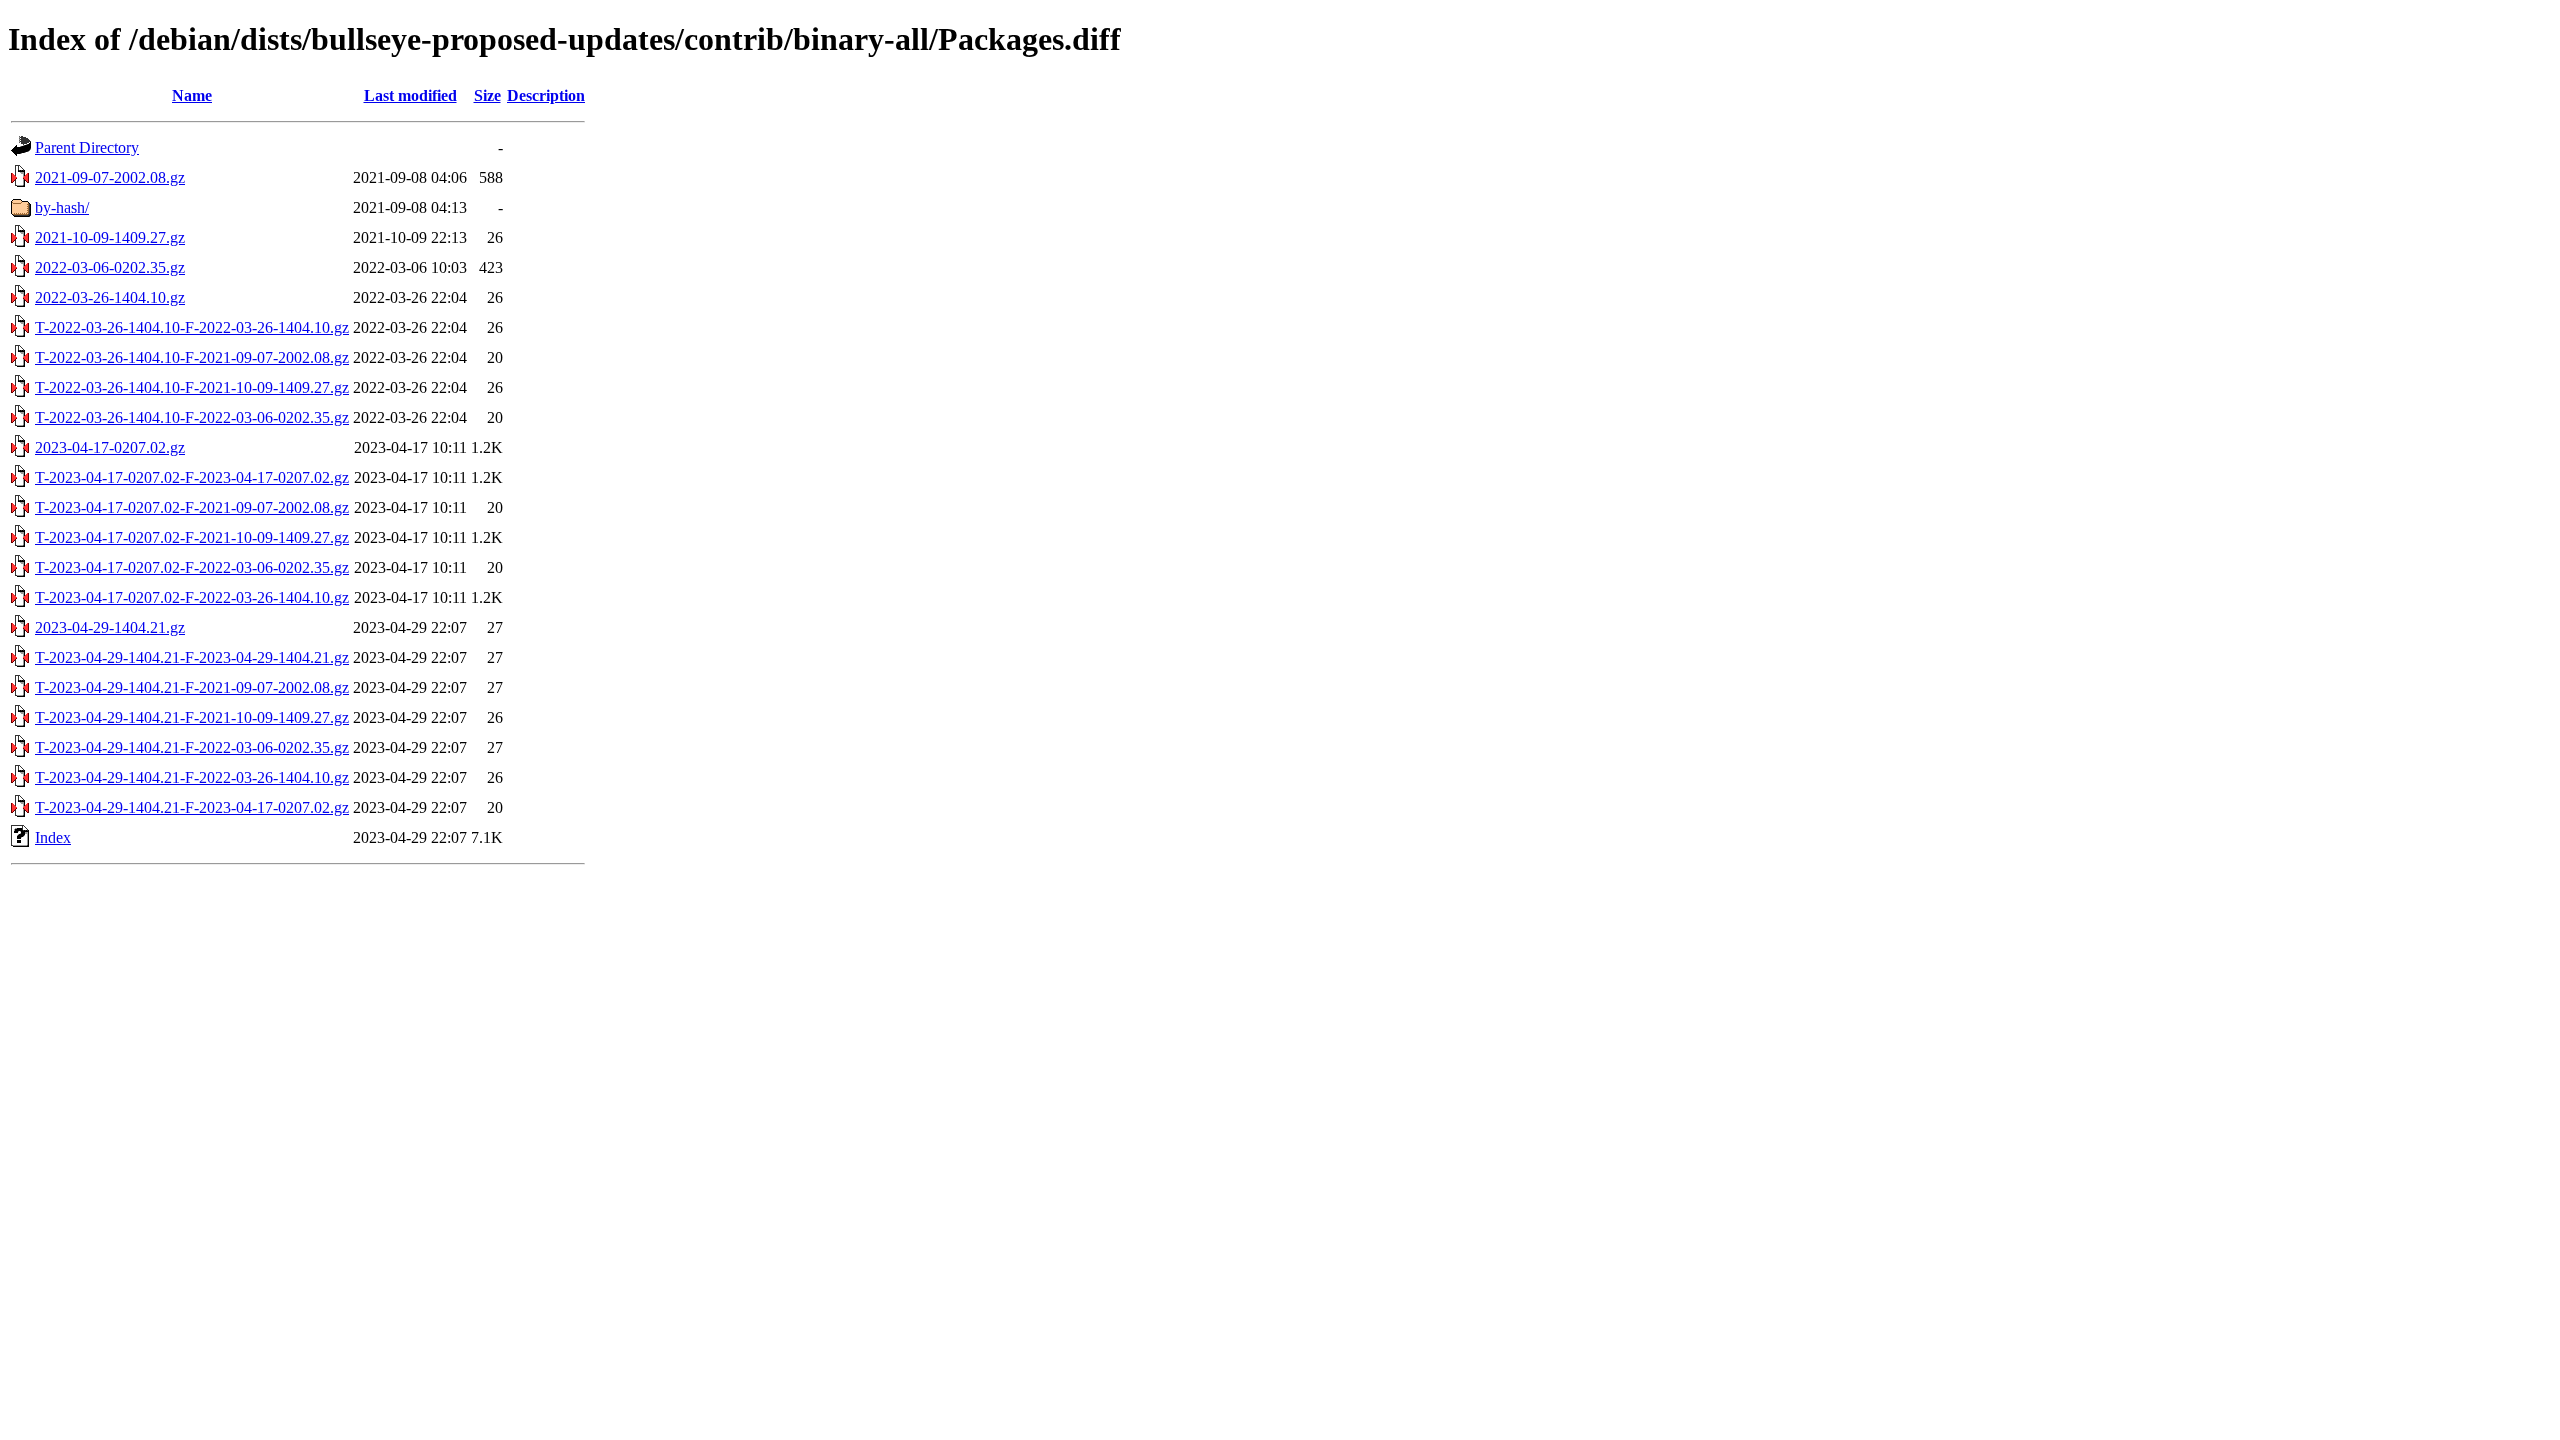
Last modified (410, 95)
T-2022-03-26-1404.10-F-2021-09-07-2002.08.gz (192, 357)
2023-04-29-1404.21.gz (110, 627)
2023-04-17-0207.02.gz (110, 447)
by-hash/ (62, 207)
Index (53, 837)
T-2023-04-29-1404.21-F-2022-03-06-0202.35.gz (192, 747)
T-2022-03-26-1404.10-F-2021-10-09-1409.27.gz (192, 387)
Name (192, 95)
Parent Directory (87, 147)
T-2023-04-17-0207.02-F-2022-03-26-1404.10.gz (192, 597)
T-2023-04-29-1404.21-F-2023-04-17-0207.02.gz (192, 807)
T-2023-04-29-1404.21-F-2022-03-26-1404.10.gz (192, 777)
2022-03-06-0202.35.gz (110, 267)
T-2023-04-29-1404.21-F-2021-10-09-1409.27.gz (192, 717)
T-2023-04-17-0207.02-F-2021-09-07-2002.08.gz (192, 507)
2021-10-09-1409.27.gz (110, 237)
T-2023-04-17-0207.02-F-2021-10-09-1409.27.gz (192, 537)
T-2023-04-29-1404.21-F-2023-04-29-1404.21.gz (192, 657)
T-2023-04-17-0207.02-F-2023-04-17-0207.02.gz (192, 477)
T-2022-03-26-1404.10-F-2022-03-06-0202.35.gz (192, 417)
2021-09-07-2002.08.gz (110, 177)
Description (546, 95)
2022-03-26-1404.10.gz (110, 297)
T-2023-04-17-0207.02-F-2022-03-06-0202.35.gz (192, 567)
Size (487, 95)
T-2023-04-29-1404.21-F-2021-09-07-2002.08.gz (192, 687)
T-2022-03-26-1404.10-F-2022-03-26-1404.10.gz (192, 327)
